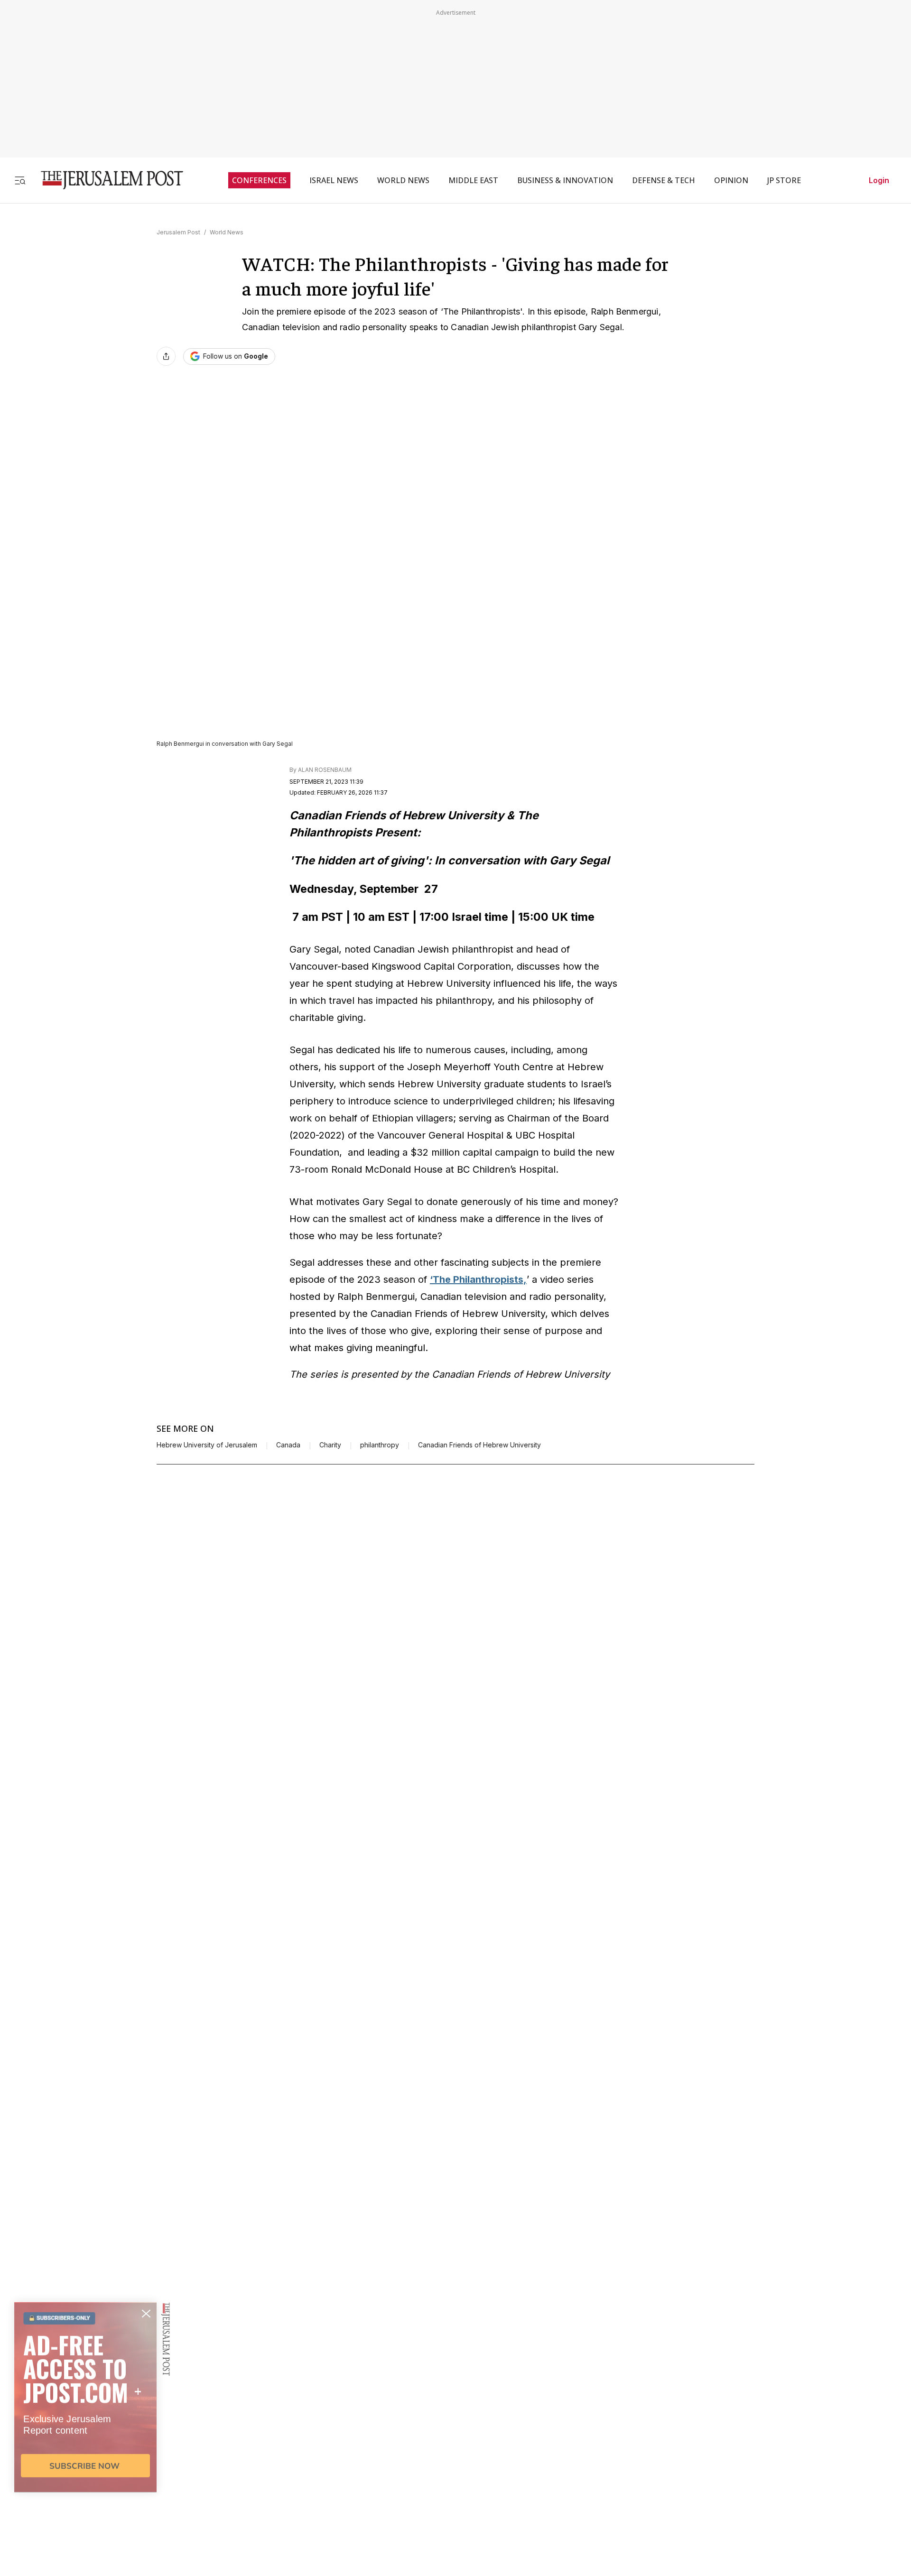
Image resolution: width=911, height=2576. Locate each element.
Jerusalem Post (178, 232)
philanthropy (380, 1445)
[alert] (85, 2467)
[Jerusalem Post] (106, 180)
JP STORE (784, 180)
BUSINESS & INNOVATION (565, 180)
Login (879, 180)
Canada (288, 1445)
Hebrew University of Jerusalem (207, 1445)
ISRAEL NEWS (334, 180)
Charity (330, 1445)
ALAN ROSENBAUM (325, 770)
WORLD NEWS (403, 180)
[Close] (746, 731)
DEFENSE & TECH (664, 180)
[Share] (166, 356)
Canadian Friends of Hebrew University (479, 1445)
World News (227, 232)
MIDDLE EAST (473, 180)
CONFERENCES (259, 180)
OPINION (731, 180)
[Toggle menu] (20, 180)
